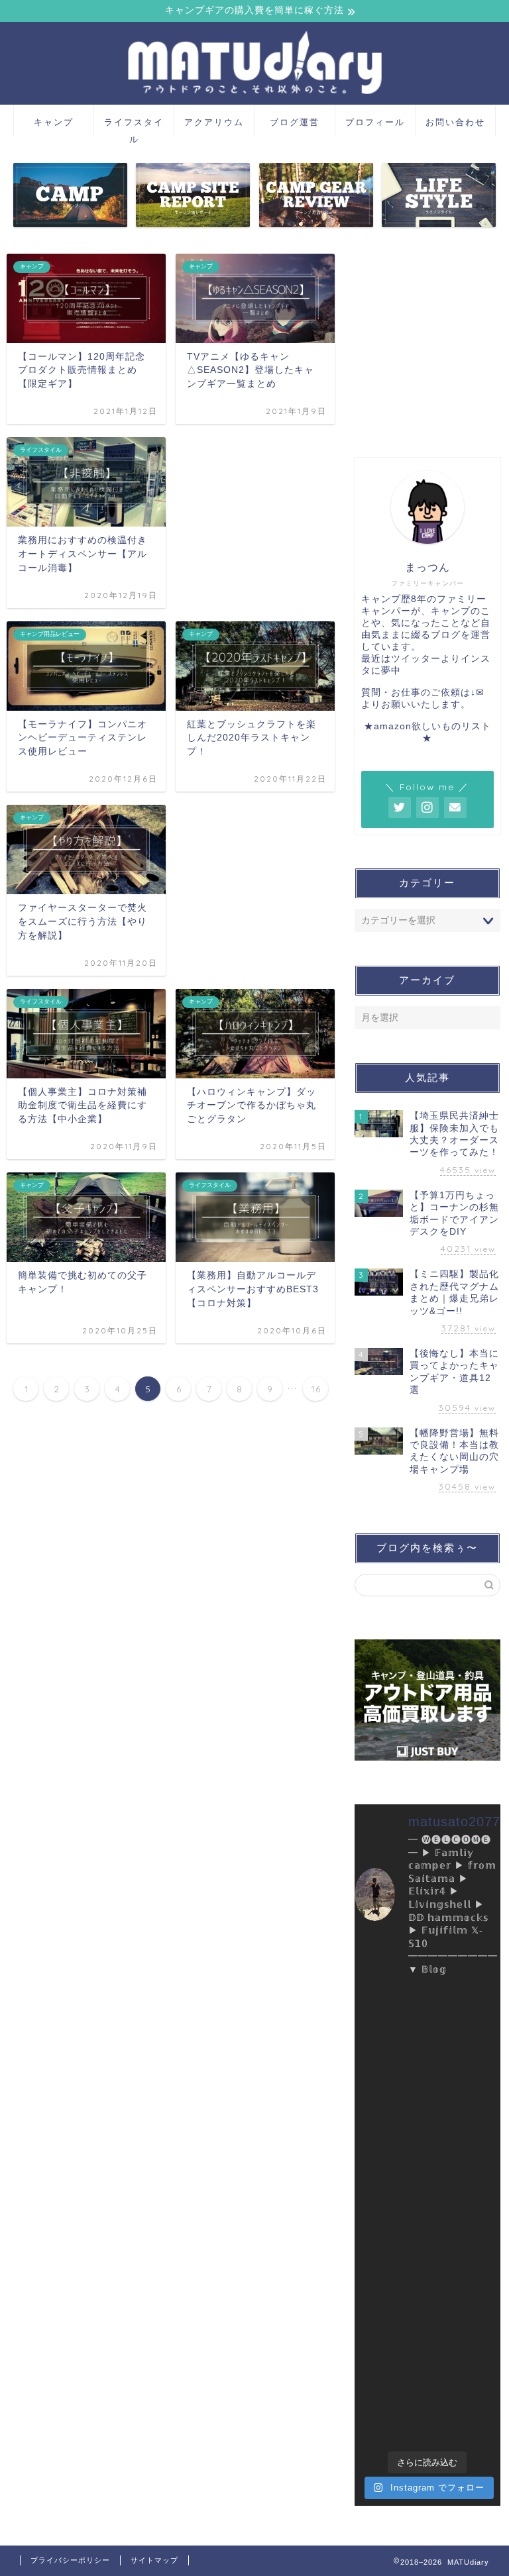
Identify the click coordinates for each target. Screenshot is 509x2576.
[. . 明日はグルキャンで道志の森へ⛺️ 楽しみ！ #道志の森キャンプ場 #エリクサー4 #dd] (389, 2330)
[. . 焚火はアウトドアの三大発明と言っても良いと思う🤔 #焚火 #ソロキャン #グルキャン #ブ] (389, 2193)
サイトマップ (154, 2560)
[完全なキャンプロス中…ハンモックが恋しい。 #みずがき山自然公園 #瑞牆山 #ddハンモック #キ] (466, 2421)
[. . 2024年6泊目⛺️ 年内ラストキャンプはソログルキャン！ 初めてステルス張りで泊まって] (389, 2239)
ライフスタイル (134, 127)
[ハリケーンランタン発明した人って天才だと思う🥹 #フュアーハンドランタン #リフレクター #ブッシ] (389, 2375)
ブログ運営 (295, 122)
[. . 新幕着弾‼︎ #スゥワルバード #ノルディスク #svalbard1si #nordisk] (466, 2057)
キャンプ (54, 122)
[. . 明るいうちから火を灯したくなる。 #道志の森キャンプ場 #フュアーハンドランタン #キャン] (389, 2284)
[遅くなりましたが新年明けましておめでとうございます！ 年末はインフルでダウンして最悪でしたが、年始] (466, 2148)
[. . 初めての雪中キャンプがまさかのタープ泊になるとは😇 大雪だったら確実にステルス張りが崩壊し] (466, 2103)
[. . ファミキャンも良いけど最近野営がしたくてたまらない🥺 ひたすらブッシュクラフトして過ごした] (466, 2239)
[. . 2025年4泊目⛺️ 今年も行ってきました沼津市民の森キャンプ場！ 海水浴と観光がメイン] (389, 2012)
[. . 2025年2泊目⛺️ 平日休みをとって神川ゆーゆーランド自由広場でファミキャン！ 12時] (389, 2103)
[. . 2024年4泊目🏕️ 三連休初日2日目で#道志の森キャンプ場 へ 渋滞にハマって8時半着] (466, 2330)
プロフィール (375, 122)
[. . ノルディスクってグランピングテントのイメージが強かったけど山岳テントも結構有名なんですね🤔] (466, 2012)
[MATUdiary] (254, 99)
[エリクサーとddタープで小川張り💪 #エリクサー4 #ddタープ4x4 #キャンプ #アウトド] (466, 2375)
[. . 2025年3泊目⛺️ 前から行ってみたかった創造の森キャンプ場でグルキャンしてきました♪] (389, 2057)
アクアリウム (214, 122)
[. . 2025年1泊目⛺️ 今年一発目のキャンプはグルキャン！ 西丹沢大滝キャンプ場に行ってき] (389, 2148)
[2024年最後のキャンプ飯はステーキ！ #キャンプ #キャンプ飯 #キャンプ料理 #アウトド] (466, 2193)
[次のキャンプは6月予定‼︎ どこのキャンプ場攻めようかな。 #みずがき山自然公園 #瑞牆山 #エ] (389, 2421)
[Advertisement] (427, 348)
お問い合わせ (455, 122)
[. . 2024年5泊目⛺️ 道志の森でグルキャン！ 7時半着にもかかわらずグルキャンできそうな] (466, 2284)
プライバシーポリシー (70, 2560)
